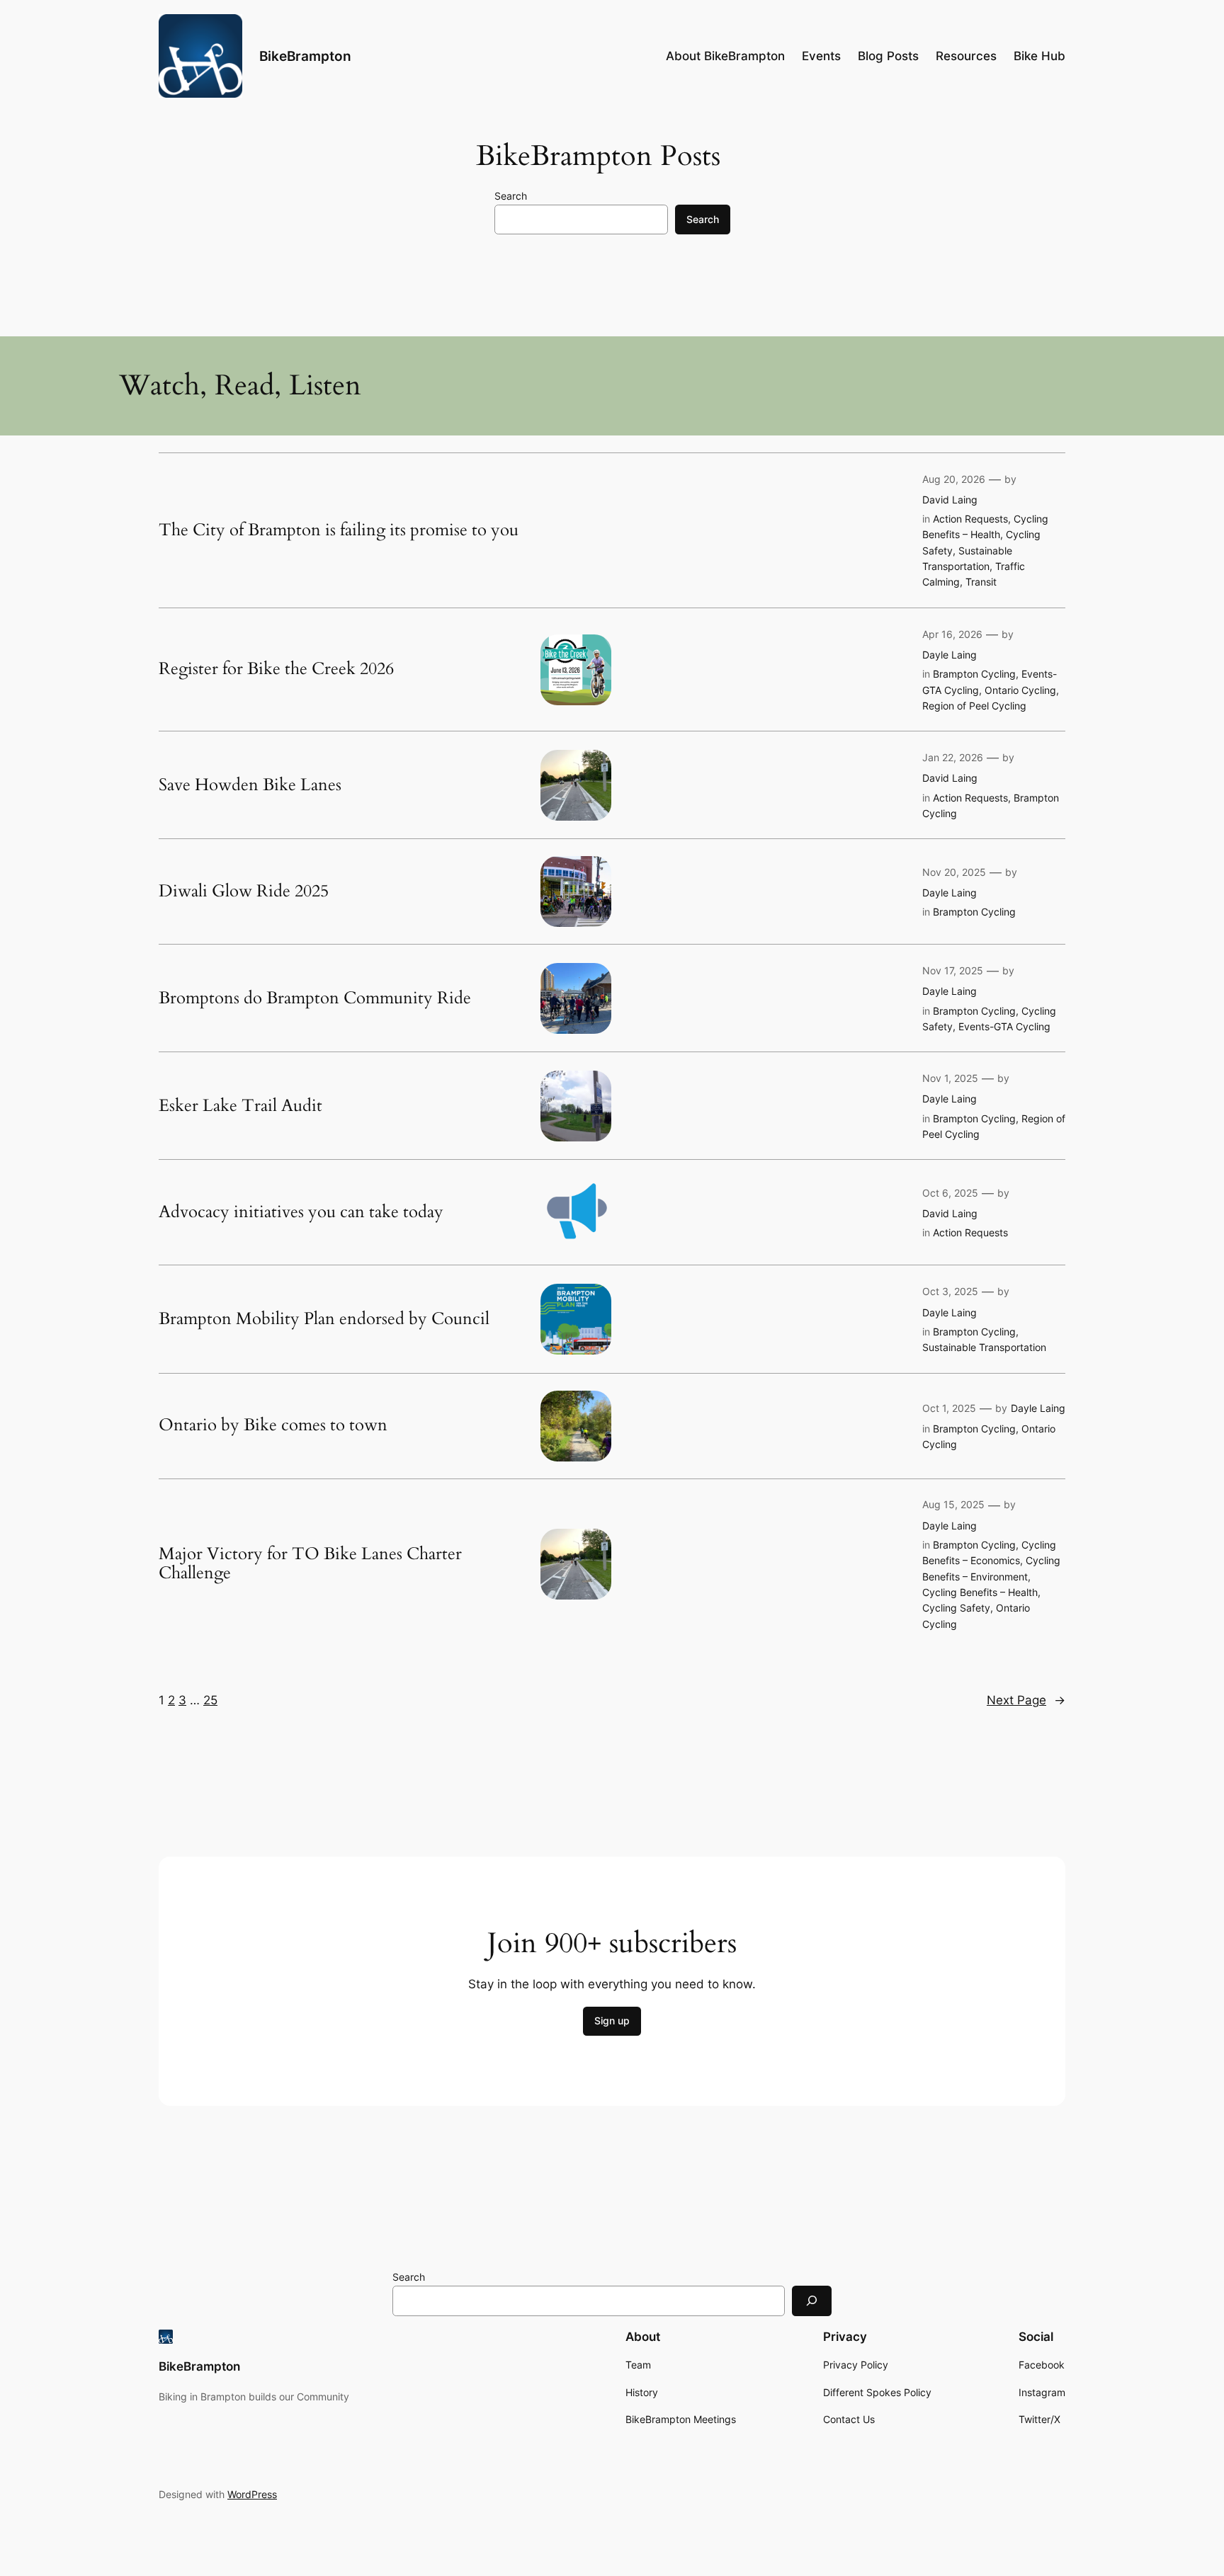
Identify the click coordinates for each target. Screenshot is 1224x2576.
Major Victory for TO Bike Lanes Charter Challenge (310, 1564)
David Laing (950, 500)
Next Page (1026, 1700)
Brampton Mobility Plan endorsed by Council (324, 1319)
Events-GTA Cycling (1004, 1026)
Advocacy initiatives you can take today (301, 1212)
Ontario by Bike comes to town (273, 1425)
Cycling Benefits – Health (980, 1592)
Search (511, 196)
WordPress (252, 2494)
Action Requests (970, 519)
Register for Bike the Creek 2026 (276, 669)
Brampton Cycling (974, 674)
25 (210, 1700)
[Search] (812, 2301)
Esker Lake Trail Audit (240, 1106)
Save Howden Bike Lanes (250, 785)
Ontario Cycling (1020, 690)
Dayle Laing (950, 655)
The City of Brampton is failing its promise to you (339, 530)
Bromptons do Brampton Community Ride (315, 998)
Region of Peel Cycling (974, 706)
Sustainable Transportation (984, 1347)
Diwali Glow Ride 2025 (244, 891)
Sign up (612, 2021)
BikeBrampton (305, 56)
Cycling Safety (956, 1608)
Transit (981, 582)
